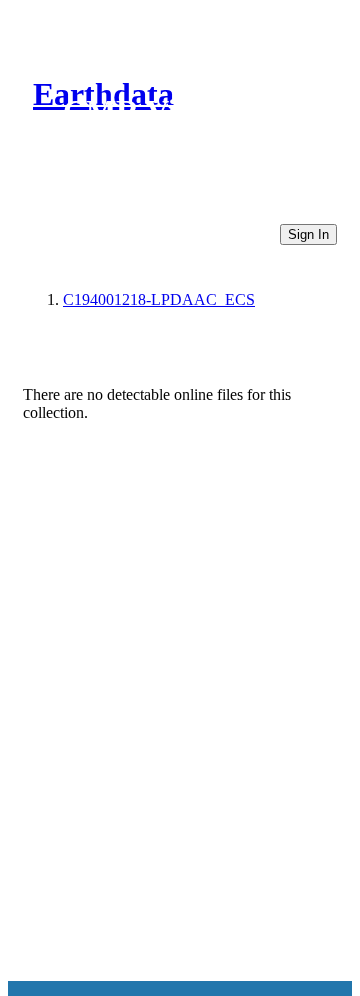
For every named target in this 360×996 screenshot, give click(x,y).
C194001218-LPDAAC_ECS (159, 299)
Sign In (308, 234)
